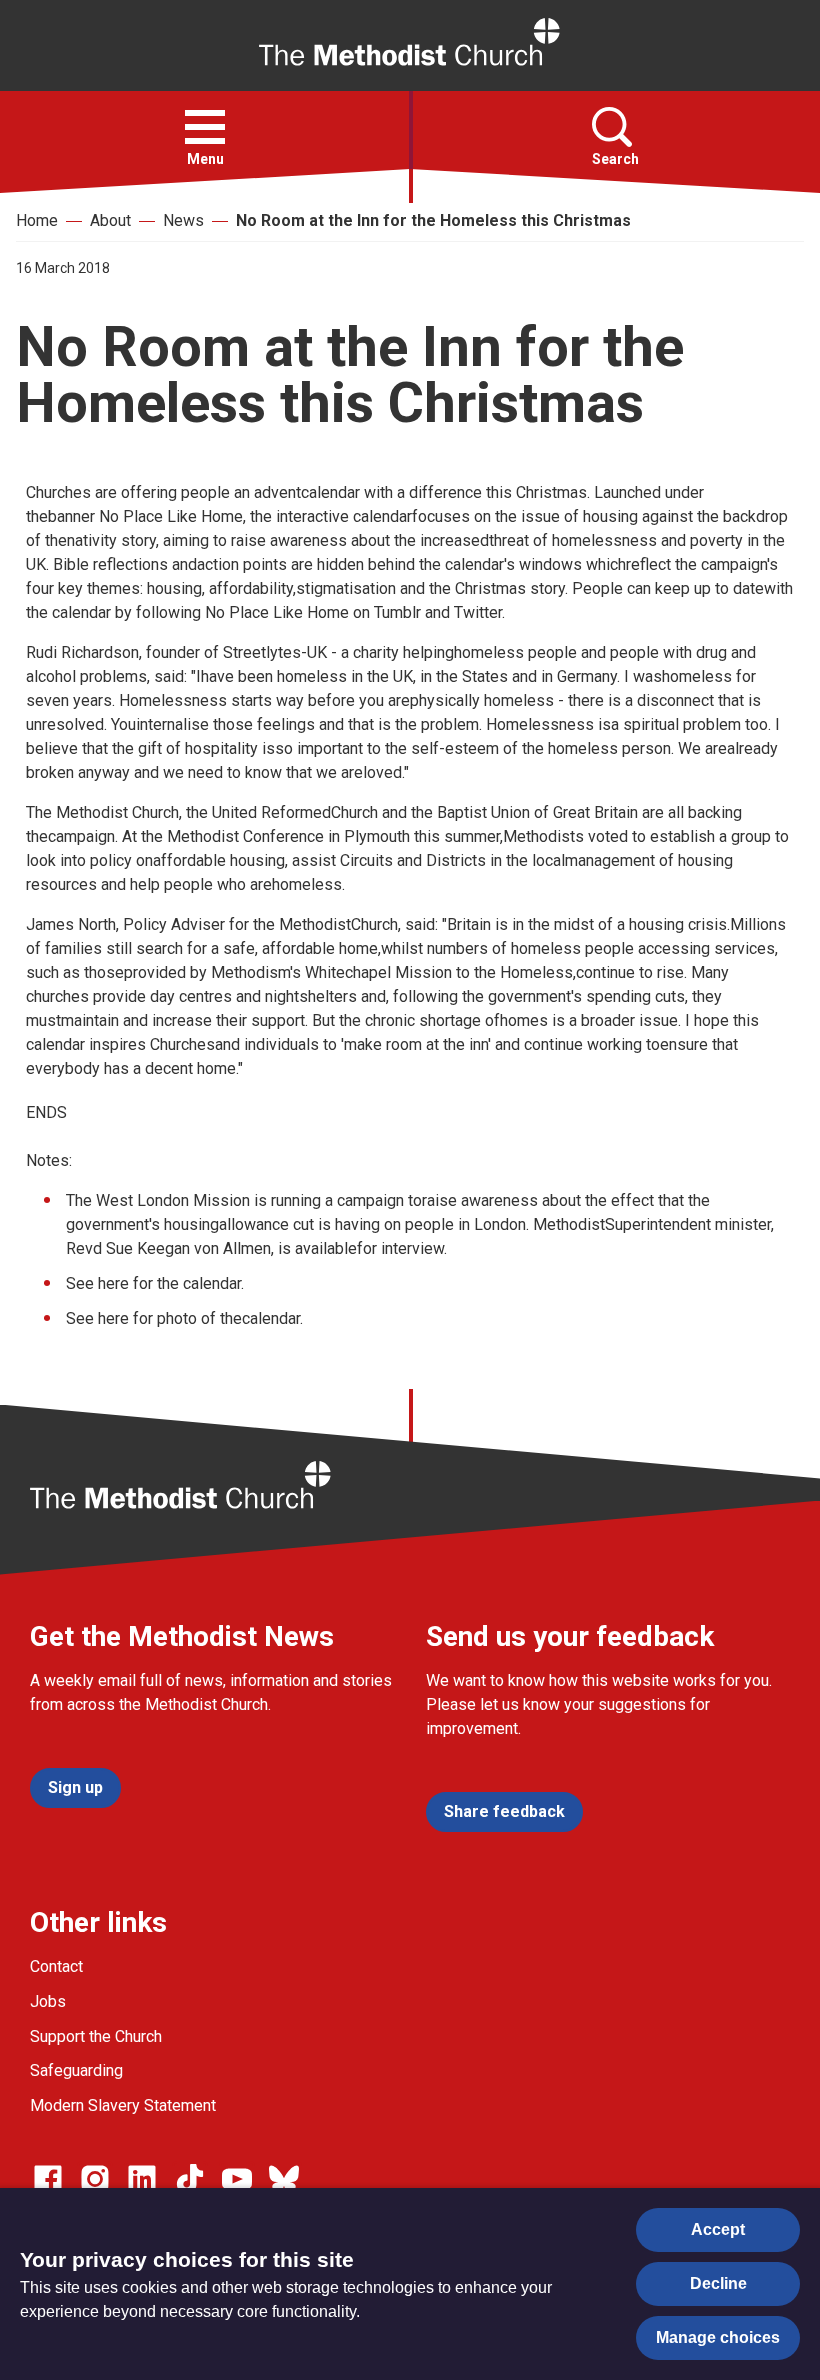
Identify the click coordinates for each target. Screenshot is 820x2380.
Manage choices (718, 2337)
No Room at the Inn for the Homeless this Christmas (433, 220)
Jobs (48, 2001)
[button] (205, 127)
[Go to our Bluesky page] (284, 2179)
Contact (56, 1966)
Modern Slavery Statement (123, 2105)
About (110, 220)
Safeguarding (76, 2070)
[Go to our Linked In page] (142, 2179)
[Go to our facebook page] (48, 2179)
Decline (718, 2283)
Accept (718, 2229)
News (183, 220)
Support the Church (96, 2036)
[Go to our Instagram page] (95, 2179)
